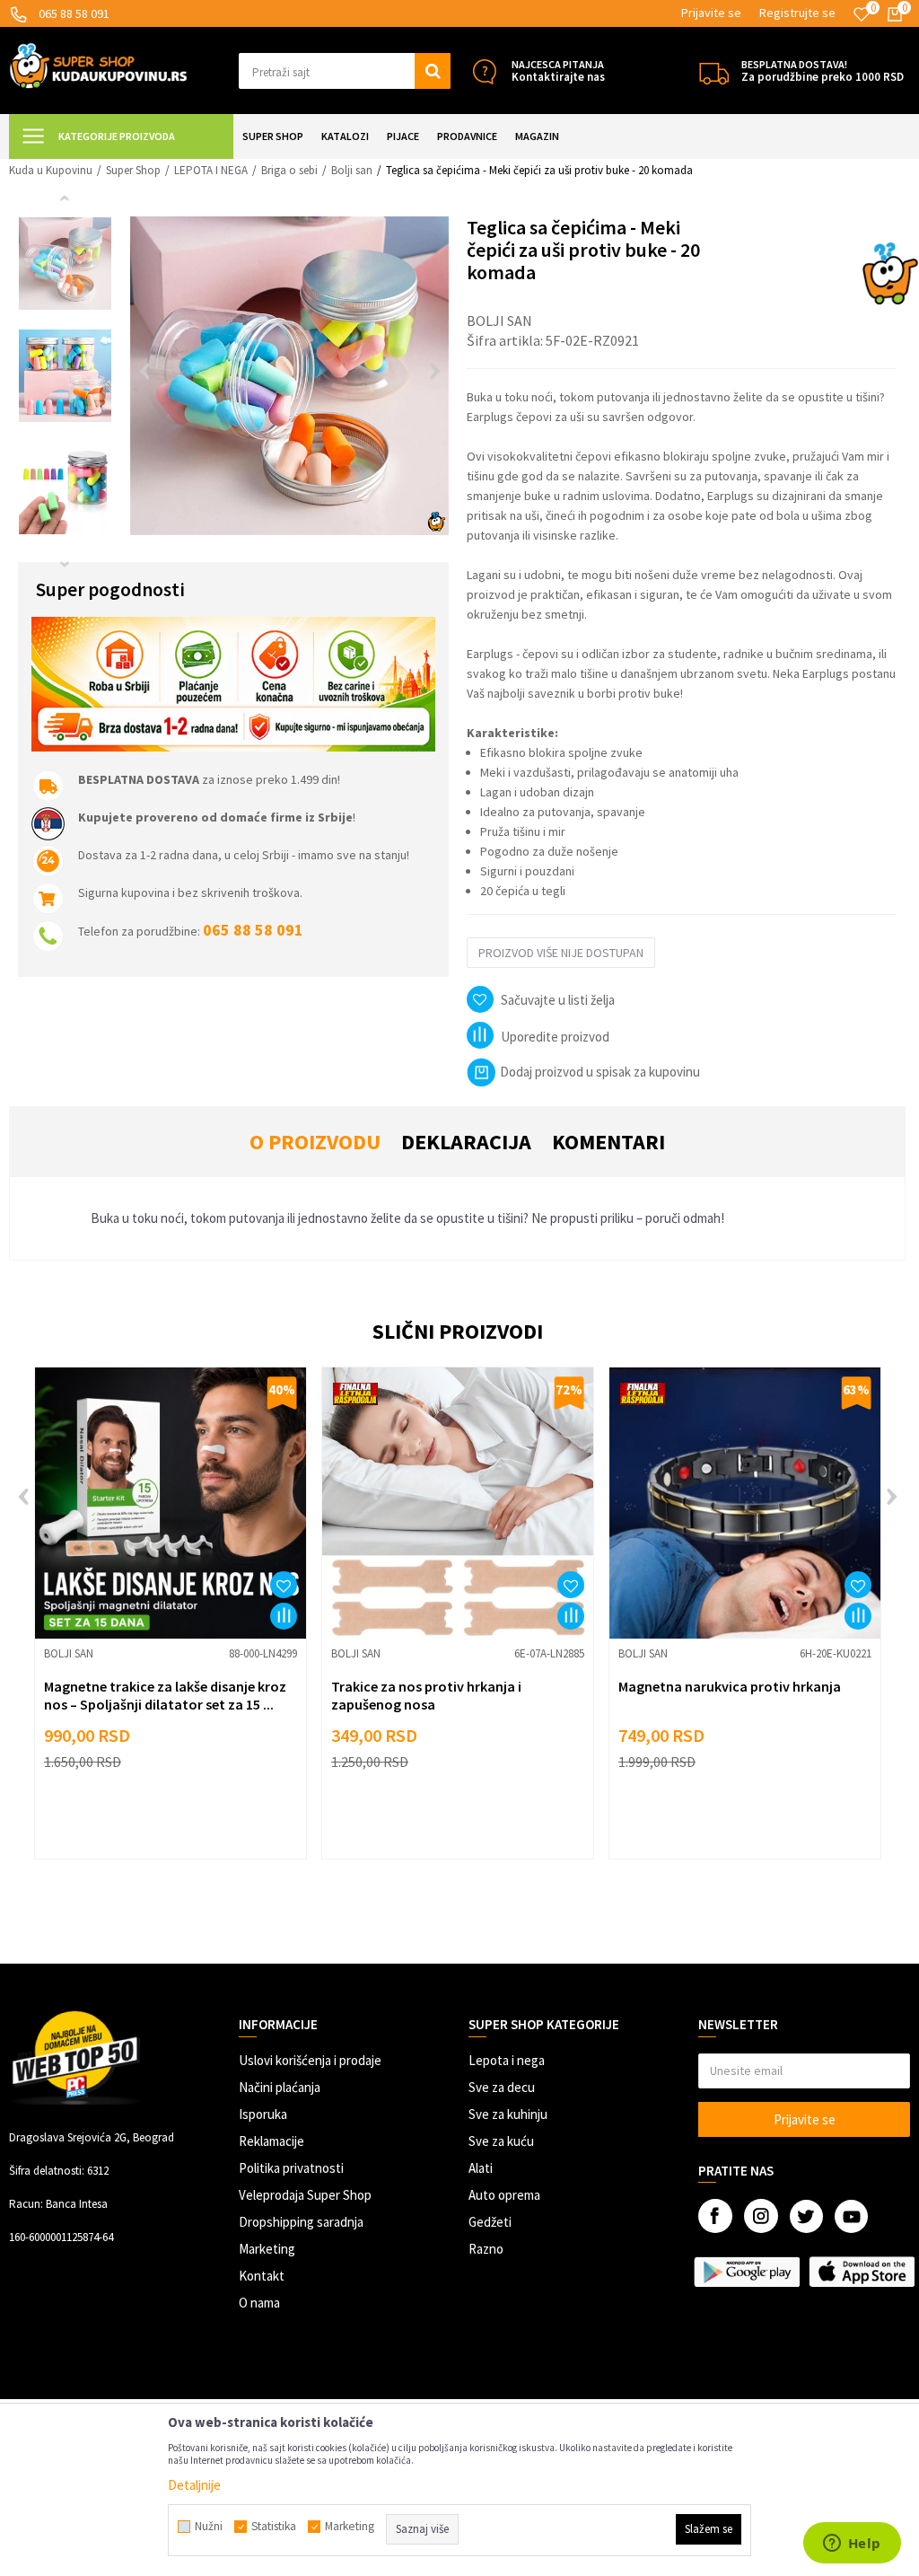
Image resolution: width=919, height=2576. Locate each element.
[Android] (747, 2272)
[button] (345, 71)
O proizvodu (315, 1142)
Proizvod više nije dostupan (561, 953)
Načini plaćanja (280, 2087)
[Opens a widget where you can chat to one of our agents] (852, 2545)
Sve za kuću (501, 2141)
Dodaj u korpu (182, 1820)
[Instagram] (761, 2216)
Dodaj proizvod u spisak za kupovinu (600, 1072)
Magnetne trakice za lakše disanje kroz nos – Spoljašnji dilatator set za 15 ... (165, 1695)
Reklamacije (271, 2141)
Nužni (209, 2527)
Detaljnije (194, 2485)
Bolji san (352, 170)
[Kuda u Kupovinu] (98, 64)
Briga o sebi (289, 170)
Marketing (267, 2249)
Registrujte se (797, 13)
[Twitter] (806, 2216)
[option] (65, 264)
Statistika (274, 2527)
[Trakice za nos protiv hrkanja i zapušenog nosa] (458, 1503)
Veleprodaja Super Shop (305, 2195)
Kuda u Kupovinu (51, 170)
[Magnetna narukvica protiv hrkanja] (745, 1503)
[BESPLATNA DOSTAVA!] (714, 71)
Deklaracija (466, 1142)
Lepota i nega (507, 2060)
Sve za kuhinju (508, 2114)
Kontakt (262, 2276)
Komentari (608, 1142)
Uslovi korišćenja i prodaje (310, 2060)
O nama (259, 2303)
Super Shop (133, 170)
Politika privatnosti (291, 2168)
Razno (486, 2249)
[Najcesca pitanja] (484, 71)
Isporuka (263, 2114)
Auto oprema (504, 2195)
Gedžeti (490, 2222)
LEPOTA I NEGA (211, 170)
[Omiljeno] (862, 14)
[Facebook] (715, 2216)
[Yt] (851, 2216)
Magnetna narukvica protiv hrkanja (730, 1686)
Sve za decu (502, 2087)
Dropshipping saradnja (301, 2222)
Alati (481, 2168)
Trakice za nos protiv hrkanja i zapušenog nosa (426, 1695)
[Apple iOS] (862, 2272)
